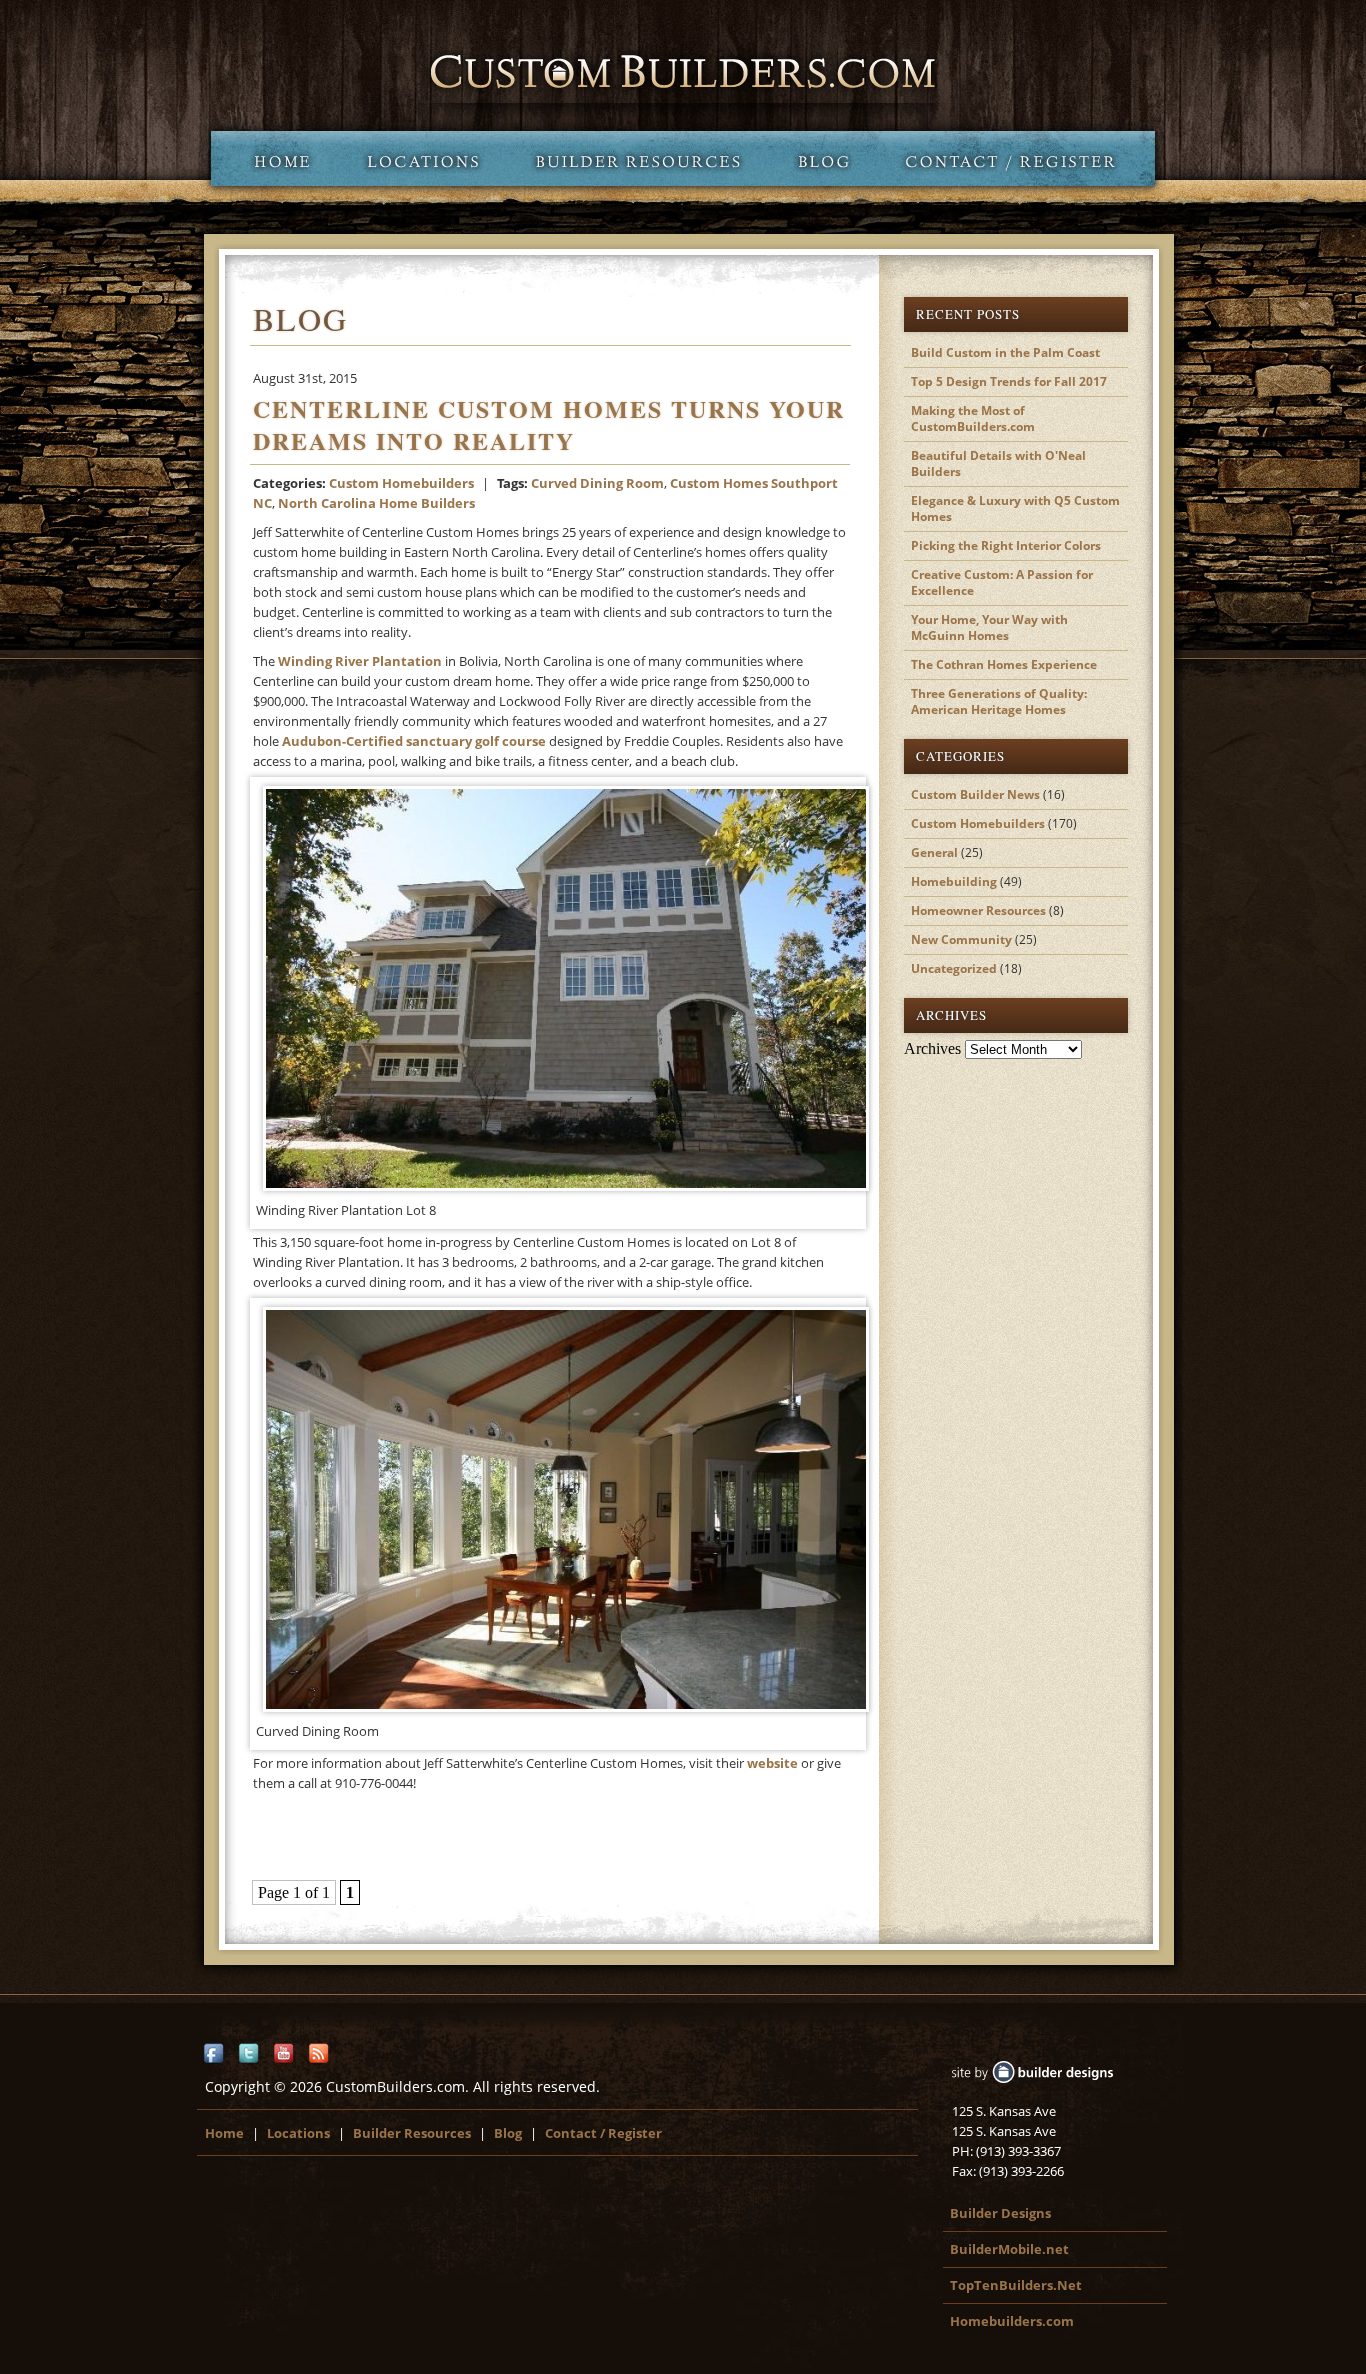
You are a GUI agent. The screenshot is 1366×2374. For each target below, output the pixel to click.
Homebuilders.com (1012, 2321)
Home (274, 158)
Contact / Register (1016, 158)
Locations (422, 158)
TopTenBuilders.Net (1016, 2285)
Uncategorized (954, 968)
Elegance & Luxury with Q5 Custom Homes (1015, 508)
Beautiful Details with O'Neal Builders (998, 463)
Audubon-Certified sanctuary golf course (414, 741)
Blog (823, 158)
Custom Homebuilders (401, 483)
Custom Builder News (975, 794)
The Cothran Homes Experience (1004, 664)
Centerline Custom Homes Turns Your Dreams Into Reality (549, 424)
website (774, 1763)
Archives (932, 1048)
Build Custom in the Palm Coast (1005, 352)
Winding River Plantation (360, 661)
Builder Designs (1000, 2213)
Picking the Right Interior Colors (1006, 545)
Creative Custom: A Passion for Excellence (1002, 582)
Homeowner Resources (978, 910)
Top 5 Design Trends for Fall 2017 (1009, 381)
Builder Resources (638, 158)
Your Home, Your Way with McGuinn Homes (989, 627)
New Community (961, 939)
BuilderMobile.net (1009, 2249)
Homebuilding (954, 881)
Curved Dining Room (597, 483)
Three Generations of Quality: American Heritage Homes (999, 701)
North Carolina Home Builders (376, 503)
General (934, 852)
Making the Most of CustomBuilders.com (973, 418)
